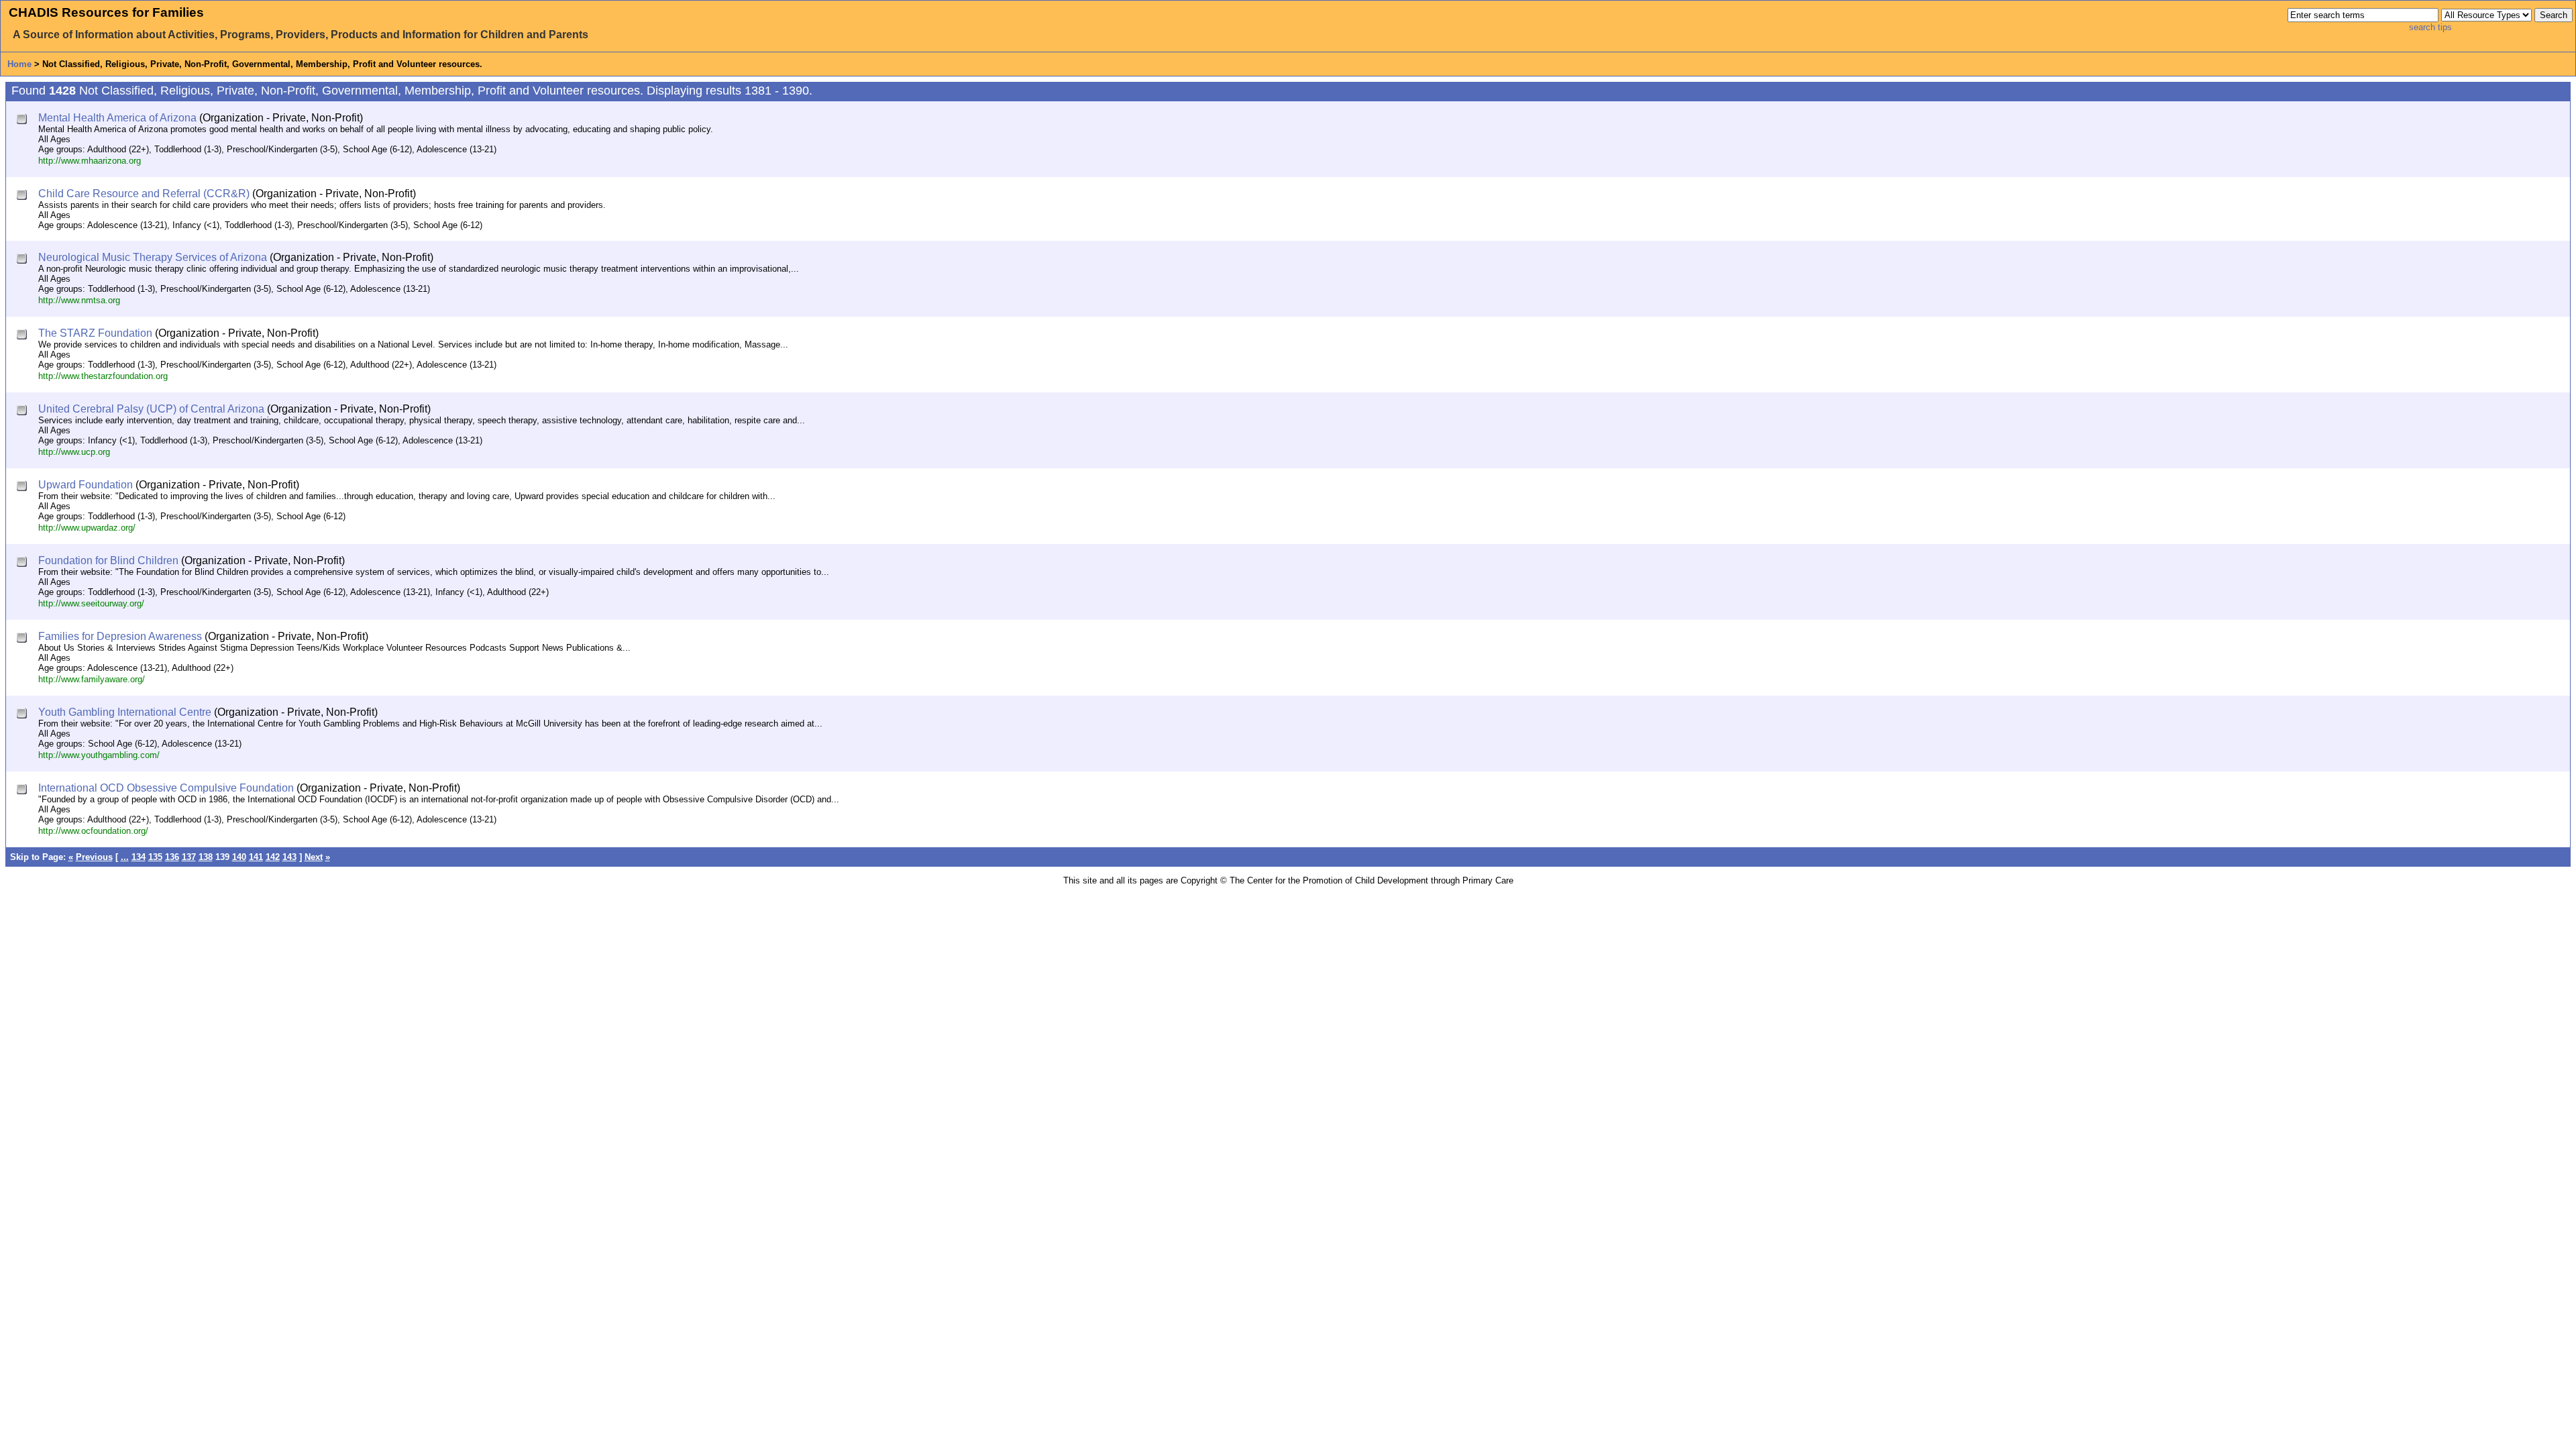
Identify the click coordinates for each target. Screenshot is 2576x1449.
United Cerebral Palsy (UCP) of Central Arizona (151, 409)
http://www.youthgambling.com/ (99, 755)
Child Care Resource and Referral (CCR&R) (144, 194)
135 (155, 857)
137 (189, 857)
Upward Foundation (86, 485)
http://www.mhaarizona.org (90, 161)
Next (314, 857)
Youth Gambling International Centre (125, 712)
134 (139, 857)
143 (289, 857)
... (125, 857)
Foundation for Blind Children (108, 560)
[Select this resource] (23, 120)
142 (273, 857)
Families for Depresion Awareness (120, 636)
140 (239, 857)
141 (256, 857)
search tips (2430, 27)
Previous (94, 857)
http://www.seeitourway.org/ (91, 603)
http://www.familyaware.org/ (92, 679)
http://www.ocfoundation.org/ (93, 831)
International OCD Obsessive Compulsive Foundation (166, 788)
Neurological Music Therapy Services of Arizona (153, 257)
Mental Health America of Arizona (117, 118)
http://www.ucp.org (74, 452)
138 (206, 857)
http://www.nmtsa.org (79, 300)
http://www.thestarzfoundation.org (103, 376)
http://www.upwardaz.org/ (87, 528)
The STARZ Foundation (95, 333)
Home (19, 64)
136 (172, 857)
